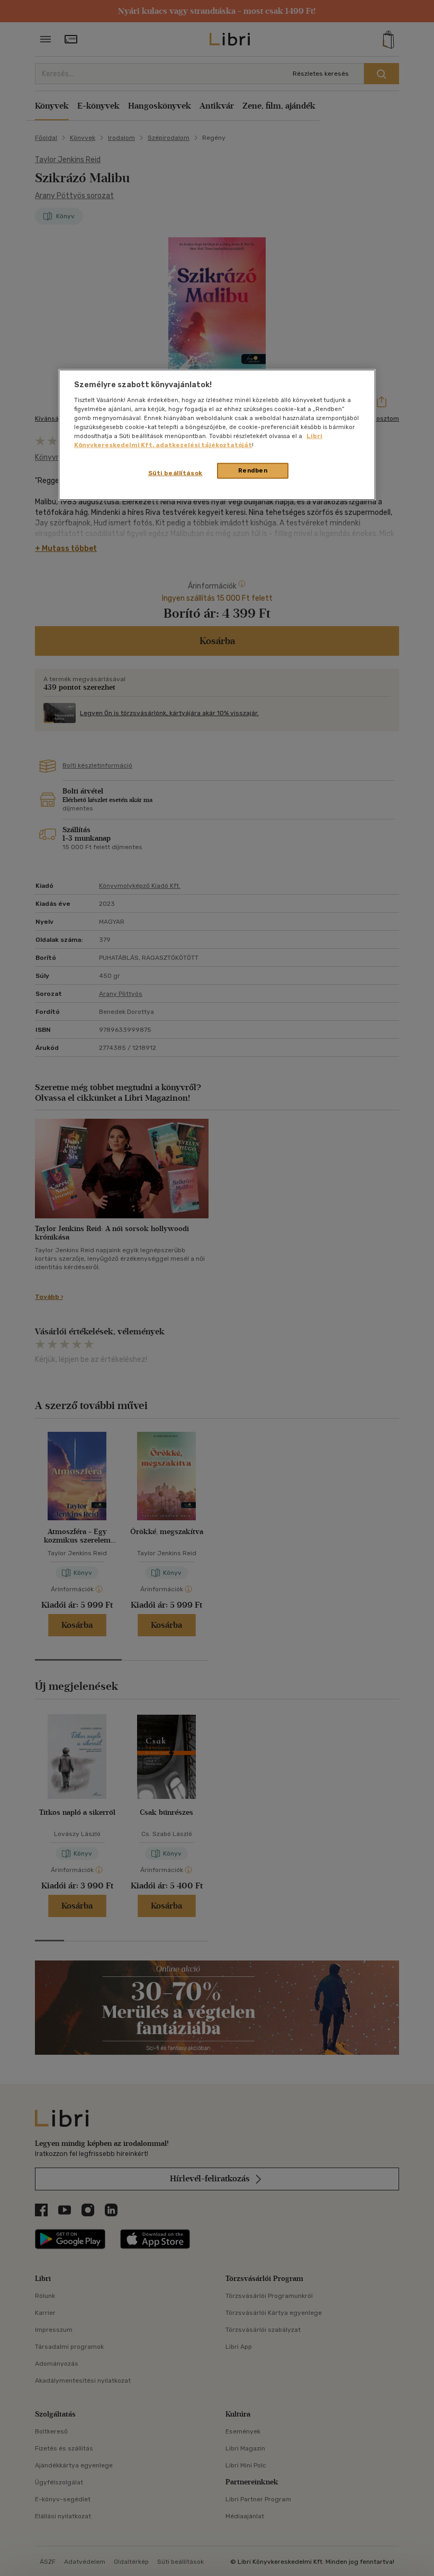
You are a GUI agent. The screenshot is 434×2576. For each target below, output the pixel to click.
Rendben (253, 470)
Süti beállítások (175, 473)
